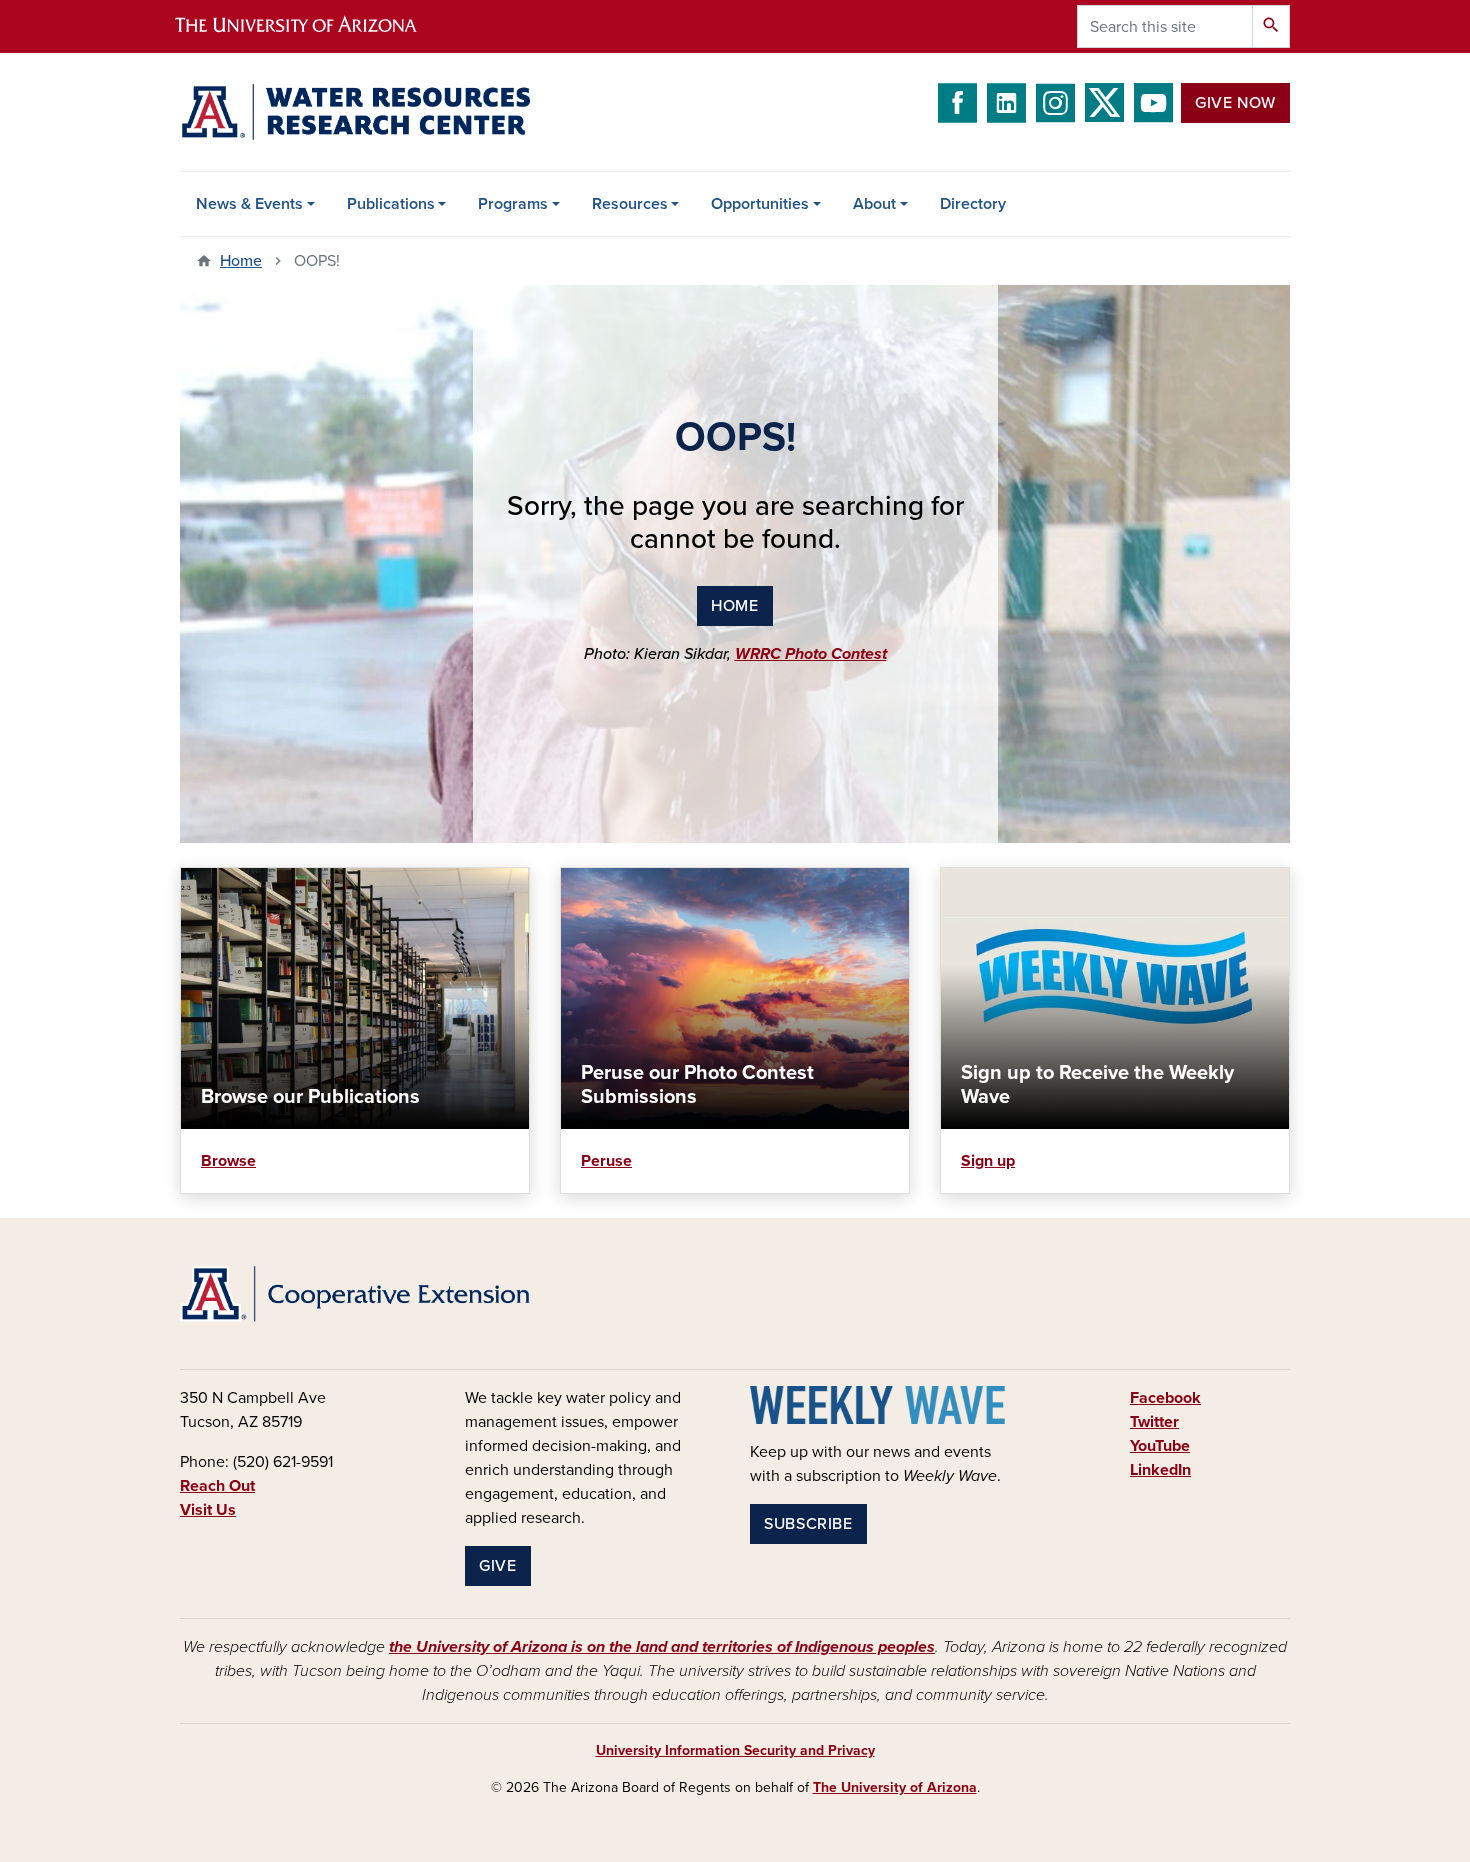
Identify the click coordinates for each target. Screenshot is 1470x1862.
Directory (973, 204)
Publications (391, 204)
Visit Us (208, 1510)
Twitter (1154, 1422)
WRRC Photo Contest (811, 654)
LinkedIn (1160, 1470)
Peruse (606, 1161)
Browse (228, 1161)
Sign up (988, 1161)
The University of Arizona (895, 1787)
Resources (630, 204)
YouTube (1160, 1446)
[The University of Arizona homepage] (313, 26)
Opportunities (760, 204)
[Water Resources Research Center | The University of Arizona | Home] (355, 112)
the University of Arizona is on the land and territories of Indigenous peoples (662, 1647)
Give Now (1235, 103)
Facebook (1165, 1398)
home (735, 606)
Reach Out (217, 1486)
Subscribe (808, 1524)
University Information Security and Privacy (735, 1750)
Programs (513, 204)
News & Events (249, 204)
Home (241, 261)
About (874, 204)
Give (498, 1566)
